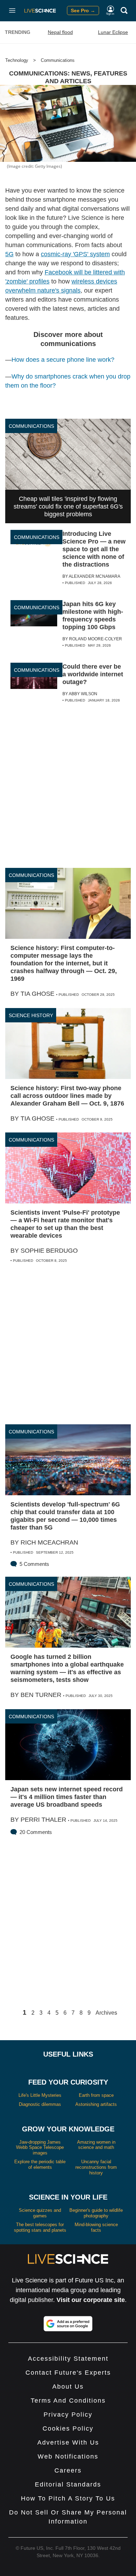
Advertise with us (68, 2442)
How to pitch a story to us (68, 2498)
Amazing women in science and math (96, 2145)
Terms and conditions (68, 2401)
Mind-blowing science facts (96, 2227)
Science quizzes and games (40, 2213)
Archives (106, 2013)
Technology (17, 60)
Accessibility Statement (68, 2359)
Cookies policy (68, 2429)
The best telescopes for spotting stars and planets (40, 2227)
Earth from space (96, 2095)
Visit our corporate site (91, 2300)
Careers (68, 2470)
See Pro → (83, 10)
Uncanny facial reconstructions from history (96, 2167)
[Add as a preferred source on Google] (68, 2324)
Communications (58, 60)
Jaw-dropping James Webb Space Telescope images (40, 2147)
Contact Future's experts (68, 2373)
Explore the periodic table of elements (40, 2164)
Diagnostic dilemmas (40, 2104)
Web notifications (68, 2456)
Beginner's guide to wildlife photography (96, 2213)
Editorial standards (68, 2484)
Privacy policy (68, 2415)
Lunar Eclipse (113, 32)
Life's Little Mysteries (40, 2095)
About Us (68, 2387)
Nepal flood (60, 32)
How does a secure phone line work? (63, 360)
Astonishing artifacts (96, 2104)
